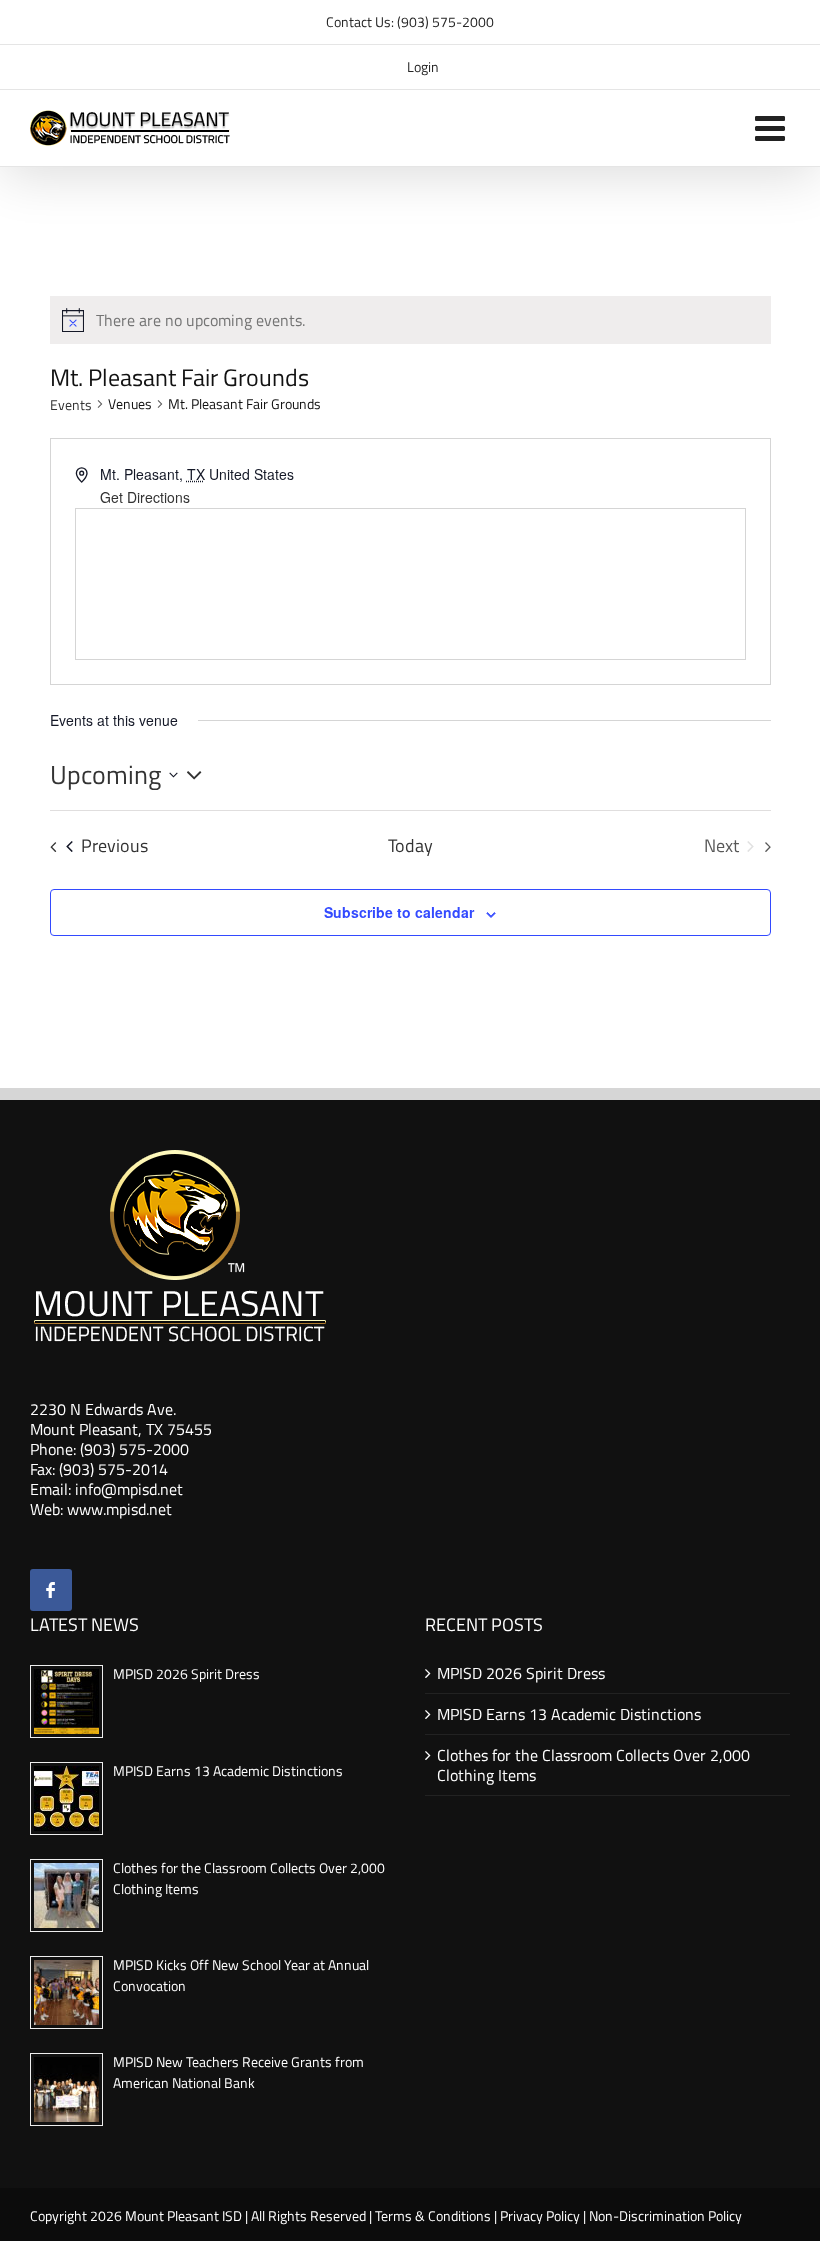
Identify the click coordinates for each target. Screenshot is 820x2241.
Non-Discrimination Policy (665, 2215)
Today (410, 846)
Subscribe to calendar (399, 912)
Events (71, 405)
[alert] (200, 320)
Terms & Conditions (433, 2215)
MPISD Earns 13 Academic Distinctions (228, 1770)
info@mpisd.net (129, 1489)
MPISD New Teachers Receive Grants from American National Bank (238, 2072)
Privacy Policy (540, 2215)
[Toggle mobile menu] (772, 127)
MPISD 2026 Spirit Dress (186, 1673)
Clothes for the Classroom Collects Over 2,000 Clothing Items (593, 1765)
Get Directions (145, 497)
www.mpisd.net (119, 1509)
